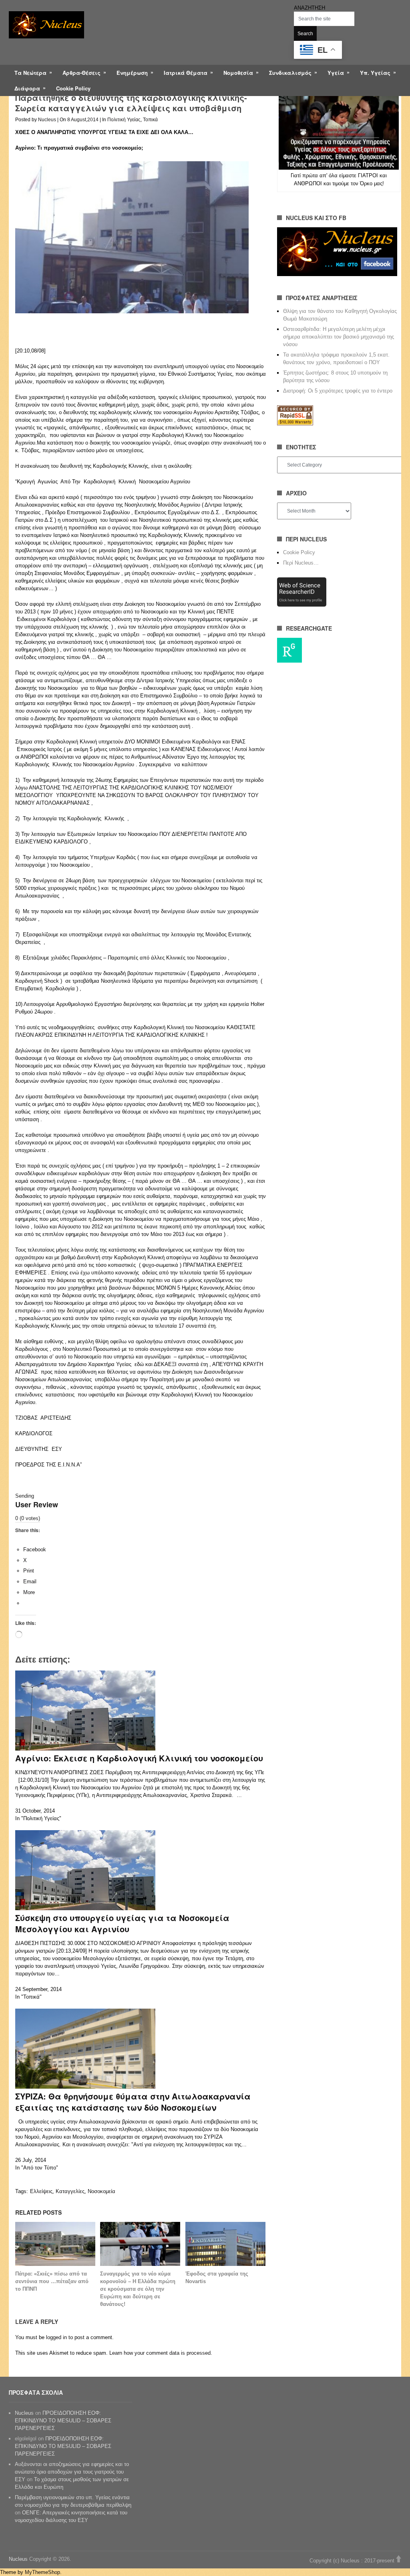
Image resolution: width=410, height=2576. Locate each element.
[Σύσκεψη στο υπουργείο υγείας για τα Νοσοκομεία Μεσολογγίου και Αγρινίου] (85, 1908)
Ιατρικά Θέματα (186, 73)
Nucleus (47, 120)
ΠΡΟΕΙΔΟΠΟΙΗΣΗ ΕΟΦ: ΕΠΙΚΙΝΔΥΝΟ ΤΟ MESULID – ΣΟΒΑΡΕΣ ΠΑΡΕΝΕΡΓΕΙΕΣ (63, 2421)
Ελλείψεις (41, 2191)
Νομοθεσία (238, 73)
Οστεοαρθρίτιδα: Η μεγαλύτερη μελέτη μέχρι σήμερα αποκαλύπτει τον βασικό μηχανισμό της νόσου (339, 337)
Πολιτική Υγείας (124, 120)
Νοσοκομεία (101, 2191)
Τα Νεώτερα (30, 73)
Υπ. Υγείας (375, 73)
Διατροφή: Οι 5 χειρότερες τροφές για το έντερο (338, 391)
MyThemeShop (42, 2572)
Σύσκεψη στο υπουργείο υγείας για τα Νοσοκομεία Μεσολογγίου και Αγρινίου (122, 1923)
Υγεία (336, 73)
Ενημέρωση (132, 73)
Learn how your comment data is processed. (161, 2353)
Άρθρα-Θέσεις (81, 73)
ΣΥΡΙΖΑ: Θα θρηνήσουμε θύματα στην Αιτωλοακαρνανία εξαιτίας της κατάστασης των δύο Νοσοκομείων (133, 2102)
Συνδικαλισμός (290, 73)
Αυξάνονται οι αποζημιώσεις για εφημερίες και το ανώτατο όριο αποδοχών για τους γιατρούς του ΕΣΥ (72, 2472)
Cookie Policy (73, 88)
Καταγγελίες (70, 2191)
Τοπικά (150, 120)
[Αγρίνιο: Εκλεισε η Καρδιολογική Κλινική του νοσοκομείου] (85, 1749)
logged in (56, 2337)
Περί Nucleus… (301, 563)
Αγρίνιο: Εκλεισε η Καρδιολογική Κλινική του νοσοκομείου (139, 1758)
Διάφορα (27, 88)
